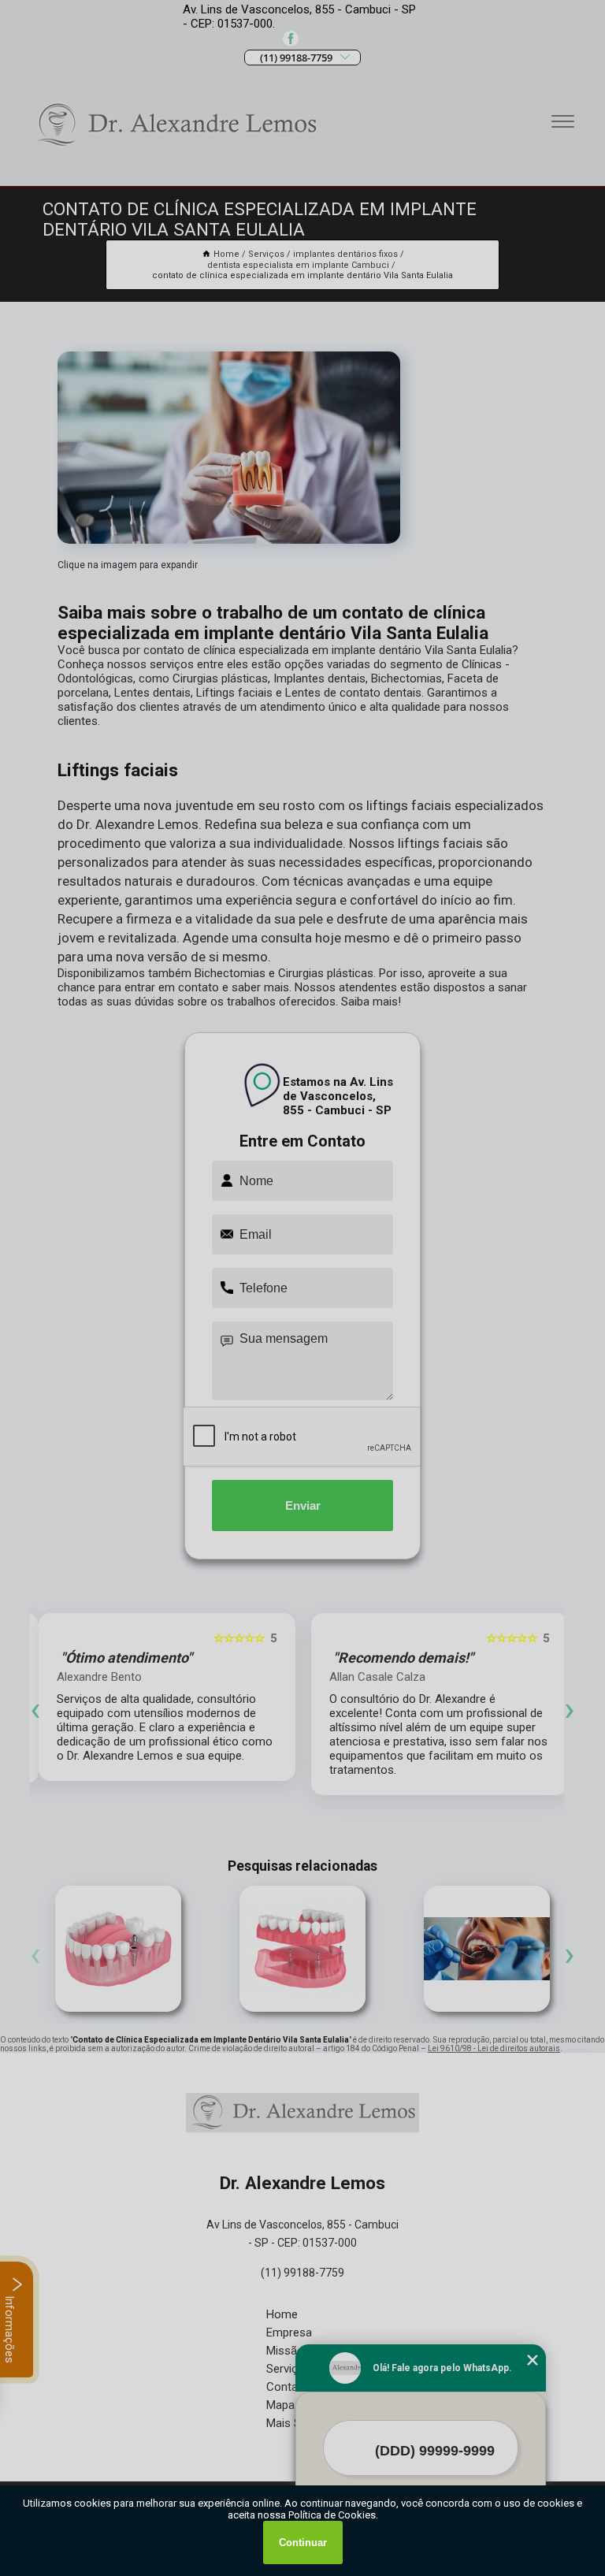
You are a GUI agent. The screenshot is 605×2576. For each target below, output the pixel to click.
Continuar (303, 2543)
